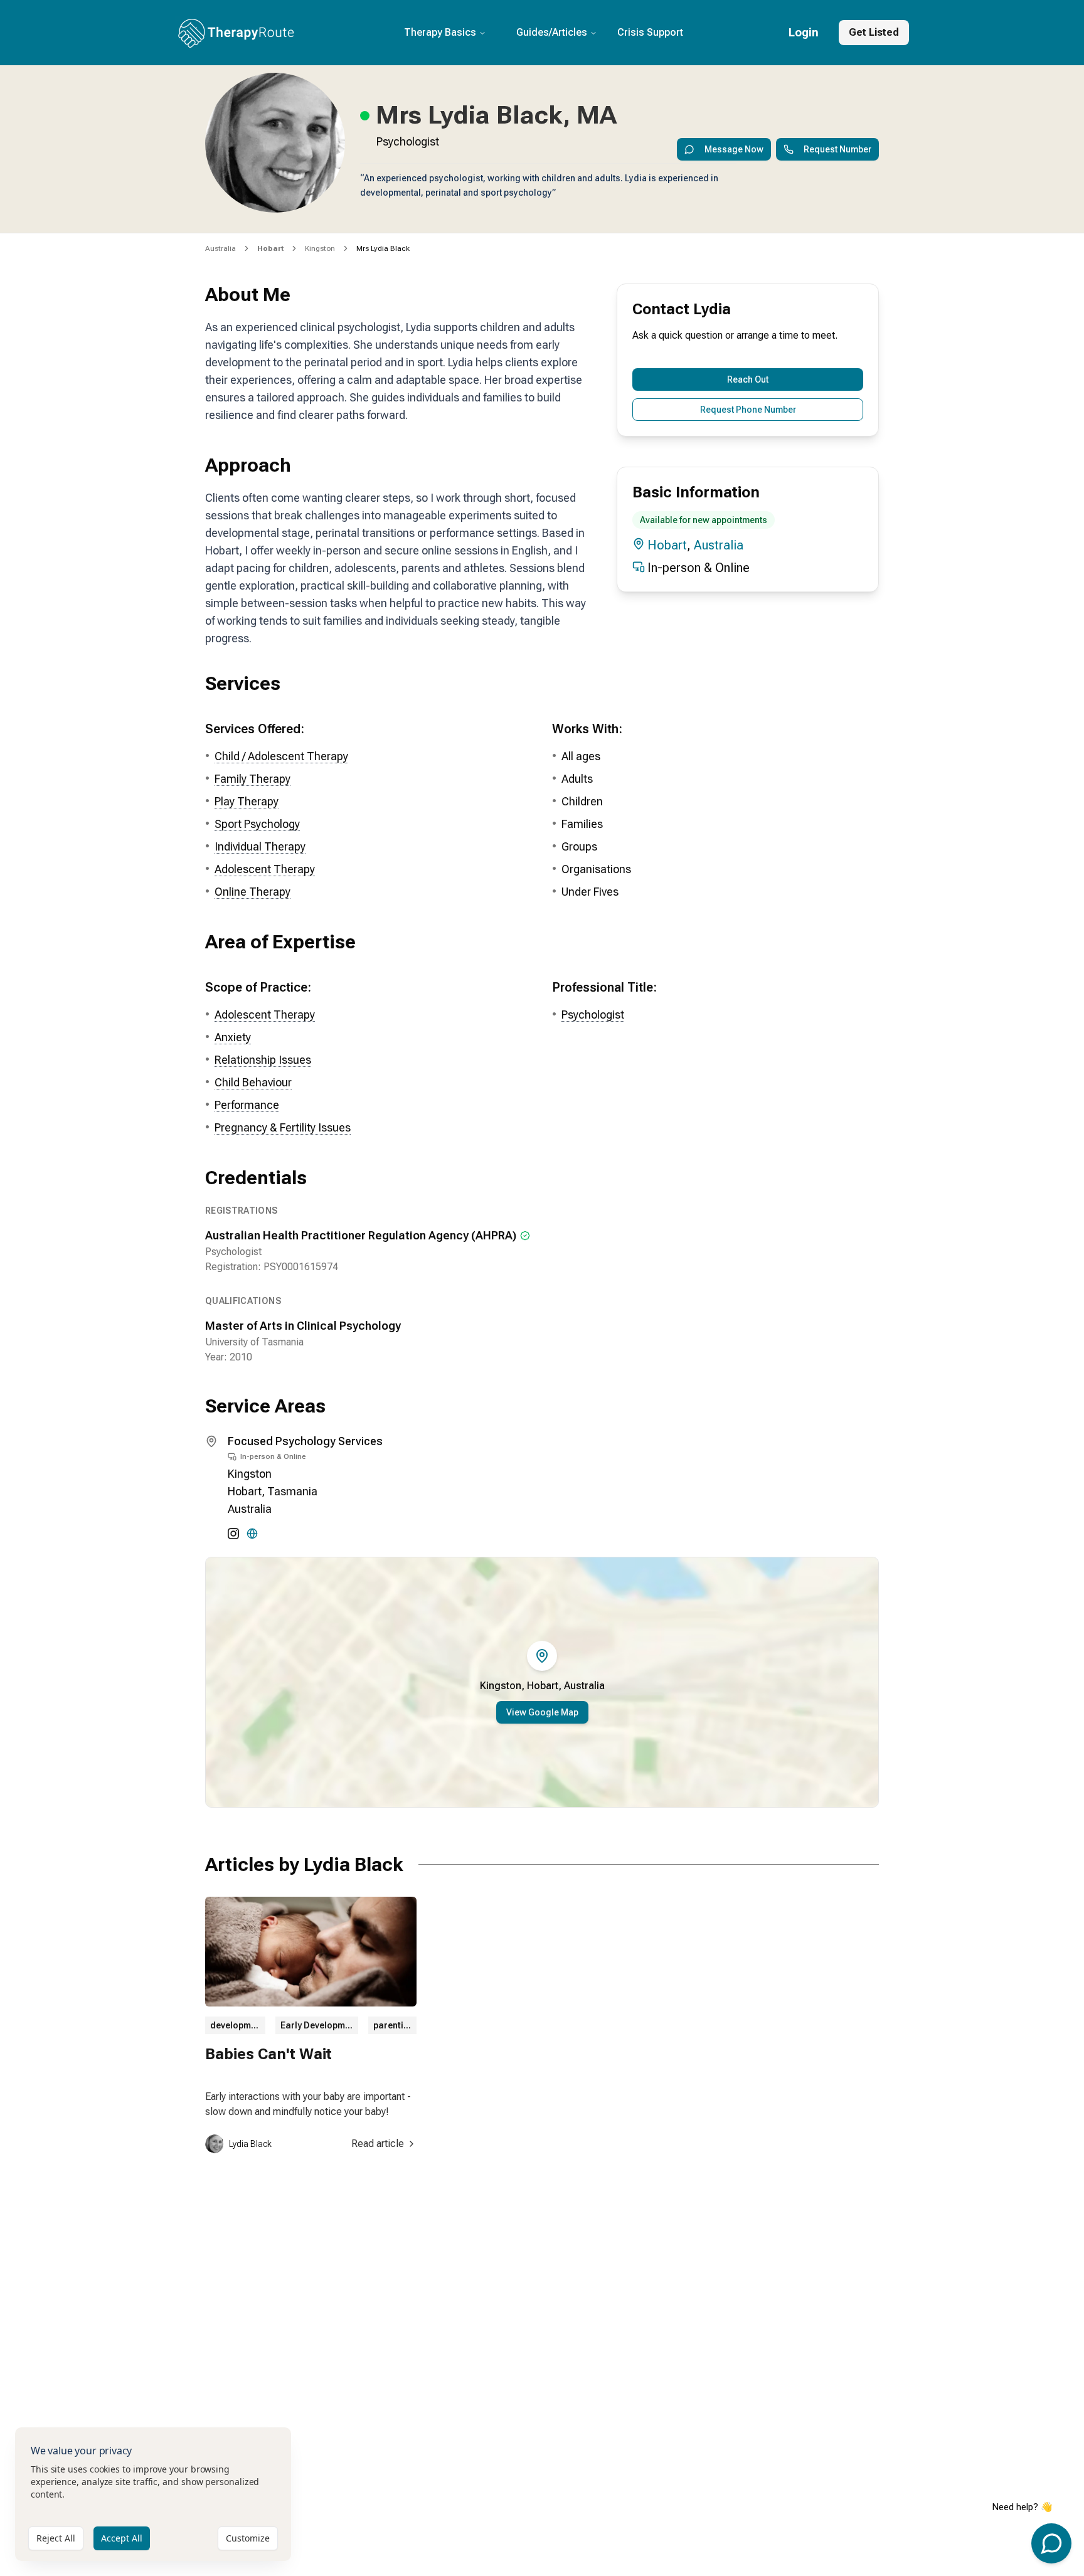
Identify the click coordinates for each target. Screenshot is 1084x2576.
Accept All (122, 2538)
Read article (378, 2144)
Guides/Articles (552, 32)
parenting (394, 2025)
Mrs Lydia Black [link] (383, 248)
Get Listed (874, 32)
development (237, 2025)
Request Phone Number (748, 410)
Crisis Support (650, 32)
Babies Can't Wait (268, 2054)
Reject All (56, 2538)
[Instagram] (233, 1534)
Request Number (837, 149)
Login (804, 32)
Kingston (320, 248)
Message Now (734, 149)
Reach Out (748, 379)
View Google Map (542, 1712)
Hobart (667, 545)
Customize (248, 2538)
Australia (221, 248)
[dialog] (153, 2494)
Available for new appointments (704, 520)
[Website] (252, 1534)
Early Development (319, 2025)
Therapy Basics (440, 32)
